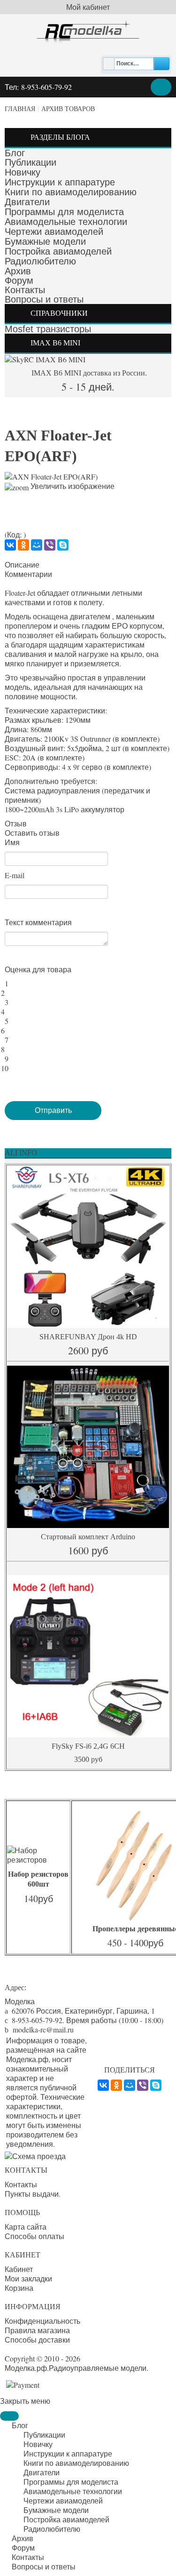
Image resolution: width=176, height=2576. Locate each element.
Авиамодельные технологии (66, 222)
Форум (19, 280)
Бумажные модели (45, 241)
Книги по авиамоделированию (71, 192)
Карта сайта (26, 2227)
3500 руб (88, 1759)
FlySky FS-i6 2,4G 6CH (88, 1746)
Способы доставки (37, 2340)
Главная (20, 109)
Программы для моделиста (64, 212)
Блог (15, 153)
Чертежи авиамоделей (54, 232)
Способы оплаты (34, 2236)
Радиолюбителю (40, 261)
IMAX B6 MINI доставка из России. (88, 373)
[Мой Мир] (37, 545)
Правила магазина (37, 2330)
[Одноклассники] (23, 545)
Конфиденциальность (42, 2321)
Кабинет (19, 2269)
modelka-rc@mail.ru (43, 2029)
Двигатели (27, 202)
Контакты (25, 290)
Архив (18, 271)
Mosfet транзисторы (48, 329)
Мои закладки (28, 2279)
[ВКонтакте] (10, 545)
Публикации (31, 162)
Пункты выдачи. (33, 2194)
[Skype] (63, 545)
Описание (22, 565)
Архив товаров (68, 109)
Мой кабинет (88, 7)
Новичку (23, 172)
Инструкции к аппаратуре (60, 182)
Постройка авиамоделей (58, 251)
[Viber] (50, 545)
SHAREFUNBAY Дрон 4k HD (88, 1337)
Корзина (19, 2288)
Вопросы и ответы (44, 299)
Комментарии (28, 574)
